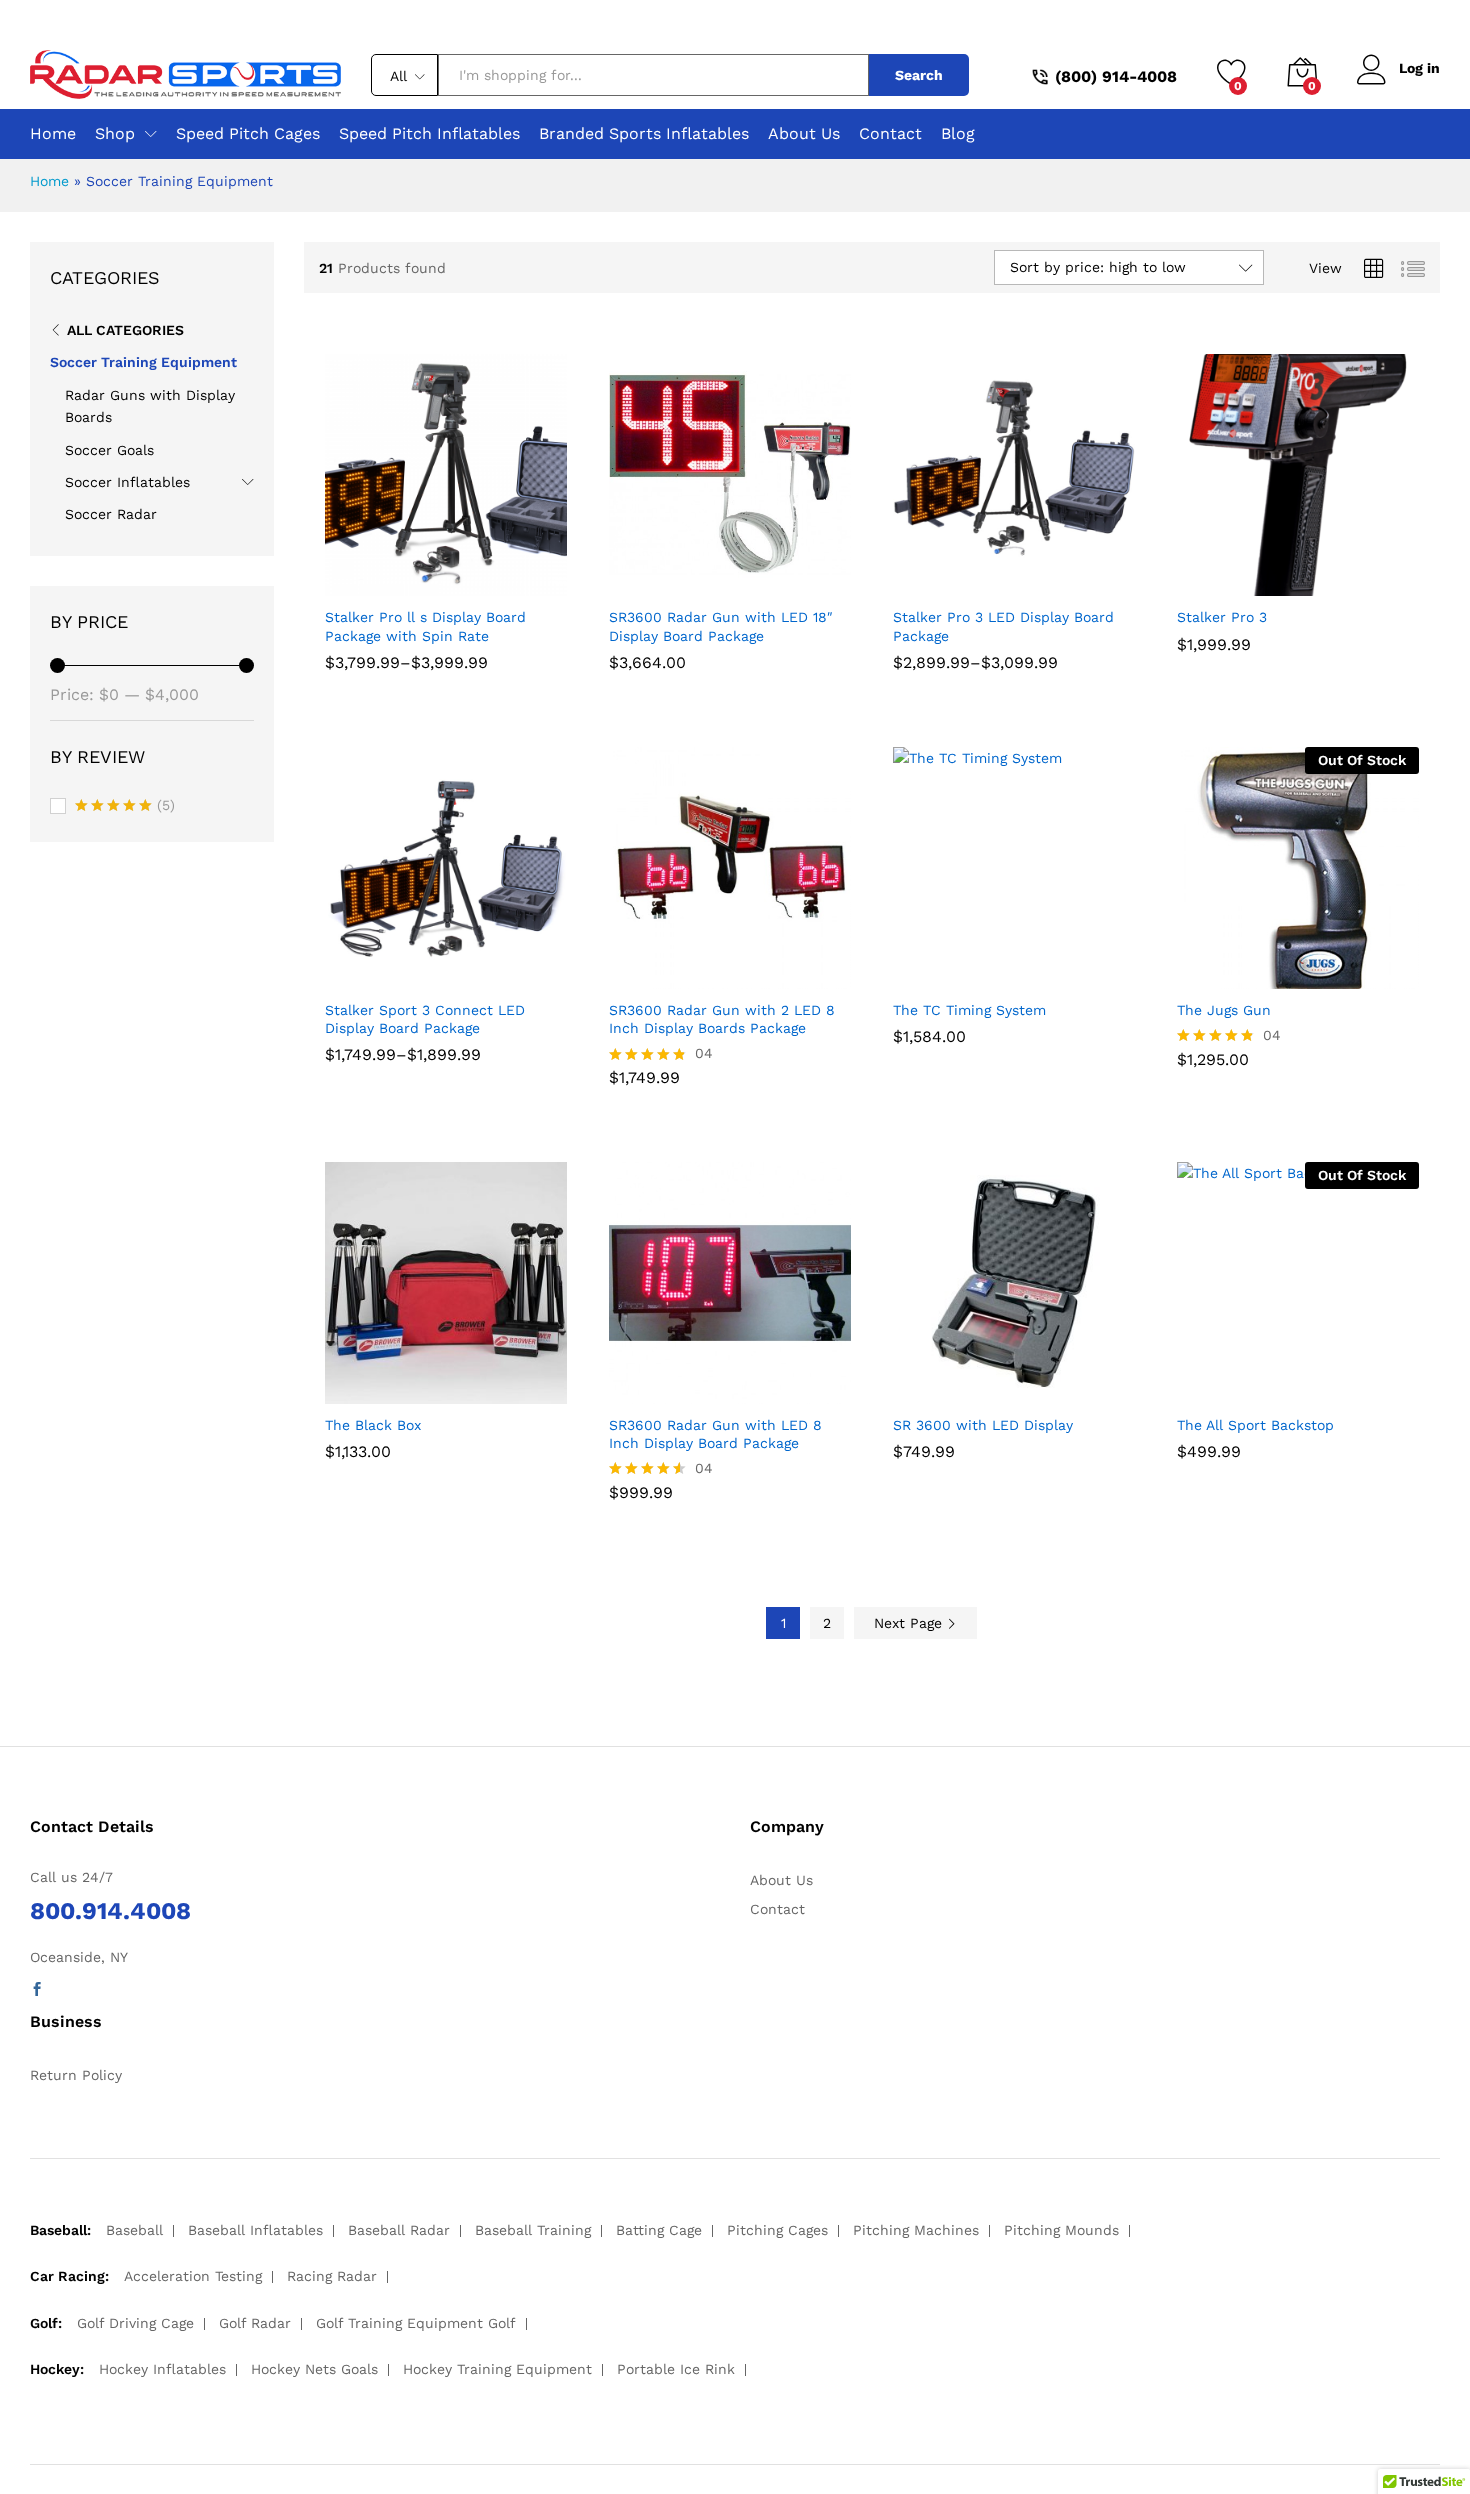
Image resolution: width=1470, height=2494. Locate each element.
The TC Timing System (969, 1010)
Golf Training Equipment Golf (416, 2323)
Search (919, 75)
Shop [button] (115, 134)
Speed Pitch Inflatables (429, 134)
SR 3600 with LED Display (983, 1425)
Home (53, 134)
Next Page (910, 1623)
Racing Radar (332, 2276)
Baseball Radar (399, 2230)
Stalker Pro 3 (1222, 617)
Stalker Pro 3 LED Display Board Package (1003, 626)
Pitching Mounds (1061, 2230)
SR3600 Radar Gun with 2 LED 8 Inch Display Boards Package (722, 1019)
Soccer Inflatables (127, 482)
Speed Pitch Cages (248, 134)
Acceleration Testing (193, 2276)
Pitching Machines (916, 2230)
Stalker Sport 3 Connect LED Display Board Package (425, 1019)
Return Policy (76, 2075)
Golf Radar (255, 2323)
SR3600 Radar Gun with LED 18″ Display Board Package (721, 626)
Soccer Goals (109, 450)
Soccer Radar (111, 514)
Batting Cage (659, 2230)
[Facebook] (37, 1990)
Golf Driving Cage (135, 2323)
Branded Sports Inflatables (644, 134)
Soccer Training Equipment (143, 362)
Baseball (134, 2230)
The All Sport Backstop (1255, 1425)
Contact (890, 134)
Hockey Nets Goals (314, 2369)
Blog (958, 134)
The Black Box (373, 1425)
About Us (804, 134)
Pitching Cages (777, 2230)
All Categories (125, 330)
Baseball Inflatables (255, 2230)
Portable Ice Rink (676, 2369)
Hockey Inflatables (162, 2369)
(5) (125, 807)
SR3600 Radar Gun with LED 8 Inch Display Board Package (715, 1434)
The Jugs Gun (1224, 1010)
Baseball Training (533, 2230)
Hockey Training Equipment (497, 2369)
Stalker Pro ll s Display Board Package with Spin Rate (425, 626)
